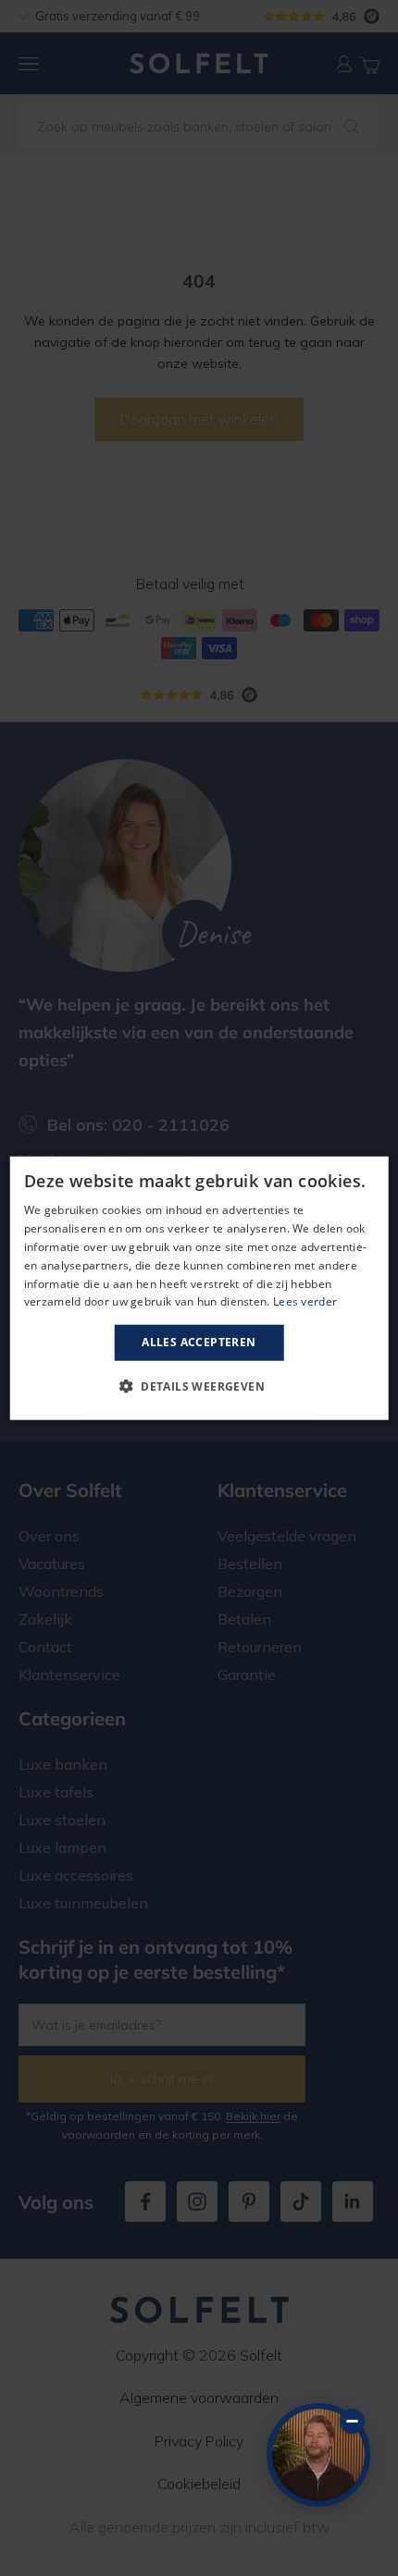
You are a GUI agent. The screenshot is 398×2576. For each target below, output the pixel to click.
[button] (199, 1385)
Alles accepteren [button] (199, 1342)
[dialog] (199, 1288)
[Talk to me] (318, 2455)
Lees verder (305, 1301)
